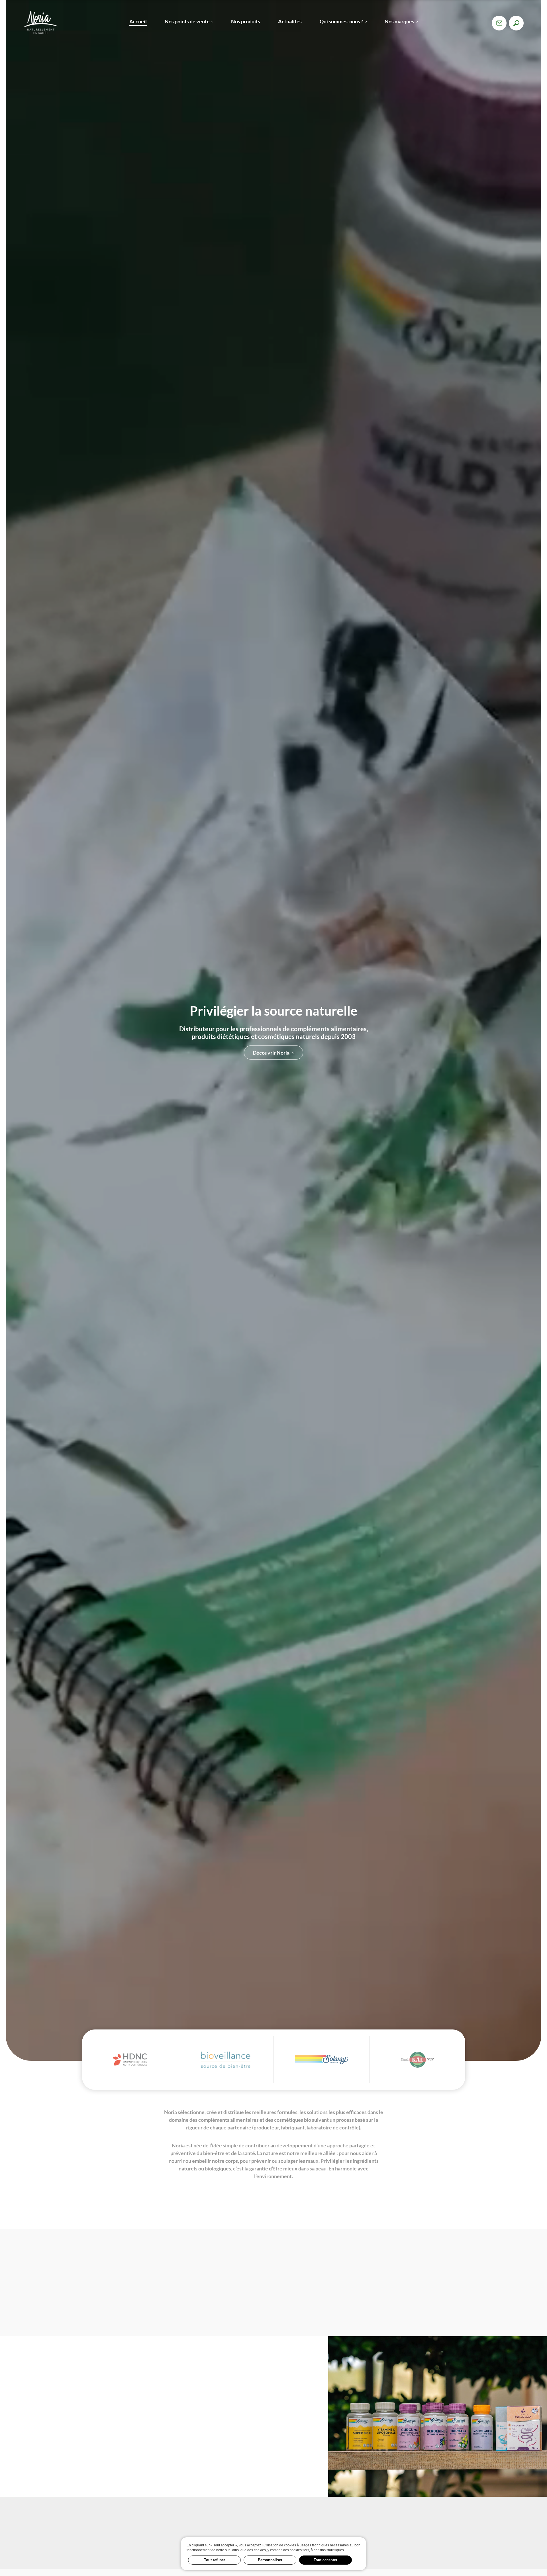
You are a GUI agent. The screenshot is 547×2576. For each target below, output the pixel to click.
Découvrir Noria (271, 1052)
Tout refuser (215, 2560)
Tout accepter (325, 2560)
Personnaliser (270, 2560)
